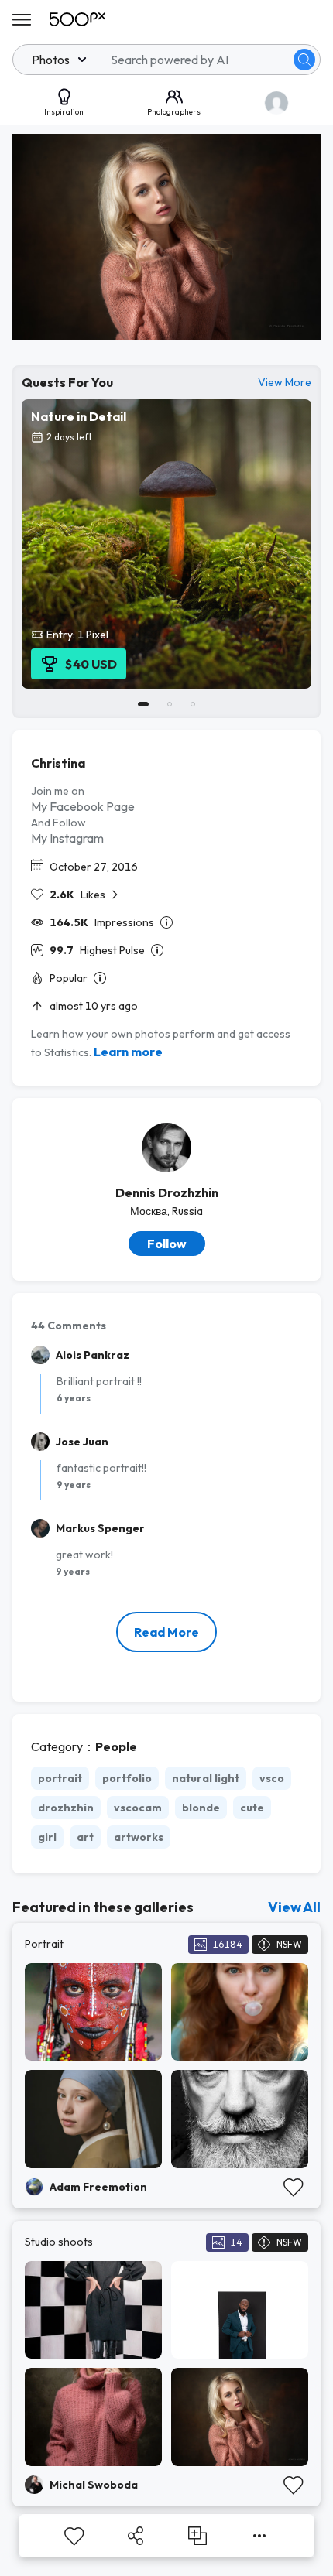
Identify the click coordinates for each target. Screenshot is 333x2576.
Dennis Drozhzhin (167, 1192)
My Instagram (67, 838)
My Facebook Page (83, 806)
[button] (304, 60)
